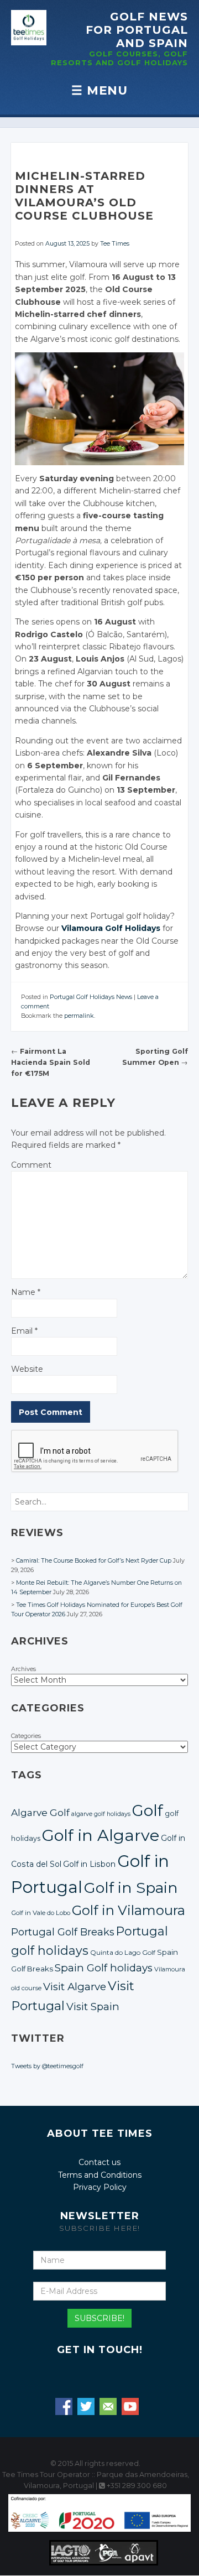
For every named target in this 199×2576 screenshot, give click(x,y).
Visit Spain (93, 2007)
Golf (148, 1810)
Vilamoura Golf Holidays (111, 928)
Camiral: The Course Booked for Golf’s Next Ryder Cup (94, 1561)
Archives (23, 1669)
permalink (79, 1016)
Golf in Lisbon (89, 1864)
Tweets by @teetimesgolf (47, 2066)
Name (26, 1292)
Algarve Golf (40, 1812)
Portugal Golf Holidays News (91, 997)
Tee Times (115, 244)
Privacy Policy (100, 2187)
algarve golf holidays (101, 1814)
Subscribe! (99, 2318)
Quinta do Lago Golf (123, 1953)
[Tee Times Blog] (29, 28)
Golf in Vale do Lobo (41, 1913)
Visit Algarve (75, 1987)
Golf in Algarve (101, 1835)
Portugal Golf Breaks (63, 1932)
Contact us (99, 2162)
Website (27, 1369)
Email (24, 1331)
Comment (31, 1165)
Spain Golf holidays (104, 1968)
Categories (26, 1736)
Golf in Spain (131, 1888)
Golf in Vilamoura (129, 1910)
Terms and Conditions (100, 2175)
